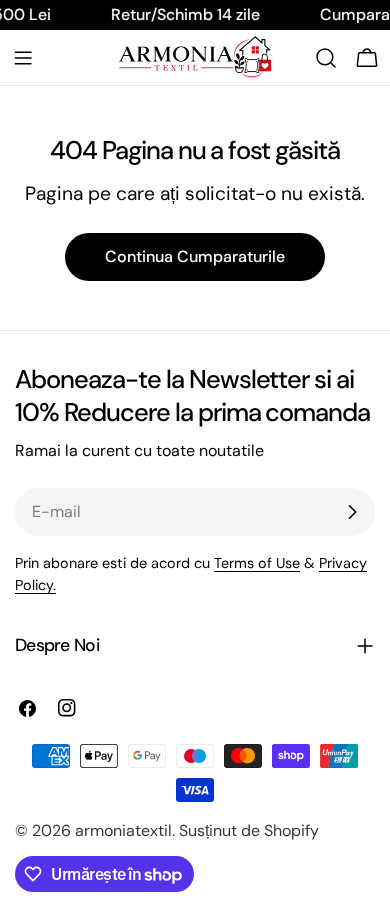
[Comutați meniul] (23, 58)
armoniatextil (123, 830)
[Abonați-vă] (352, 512)
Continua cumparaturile (195, 256)
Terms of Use (257, 563)
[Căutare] (326, 58)
